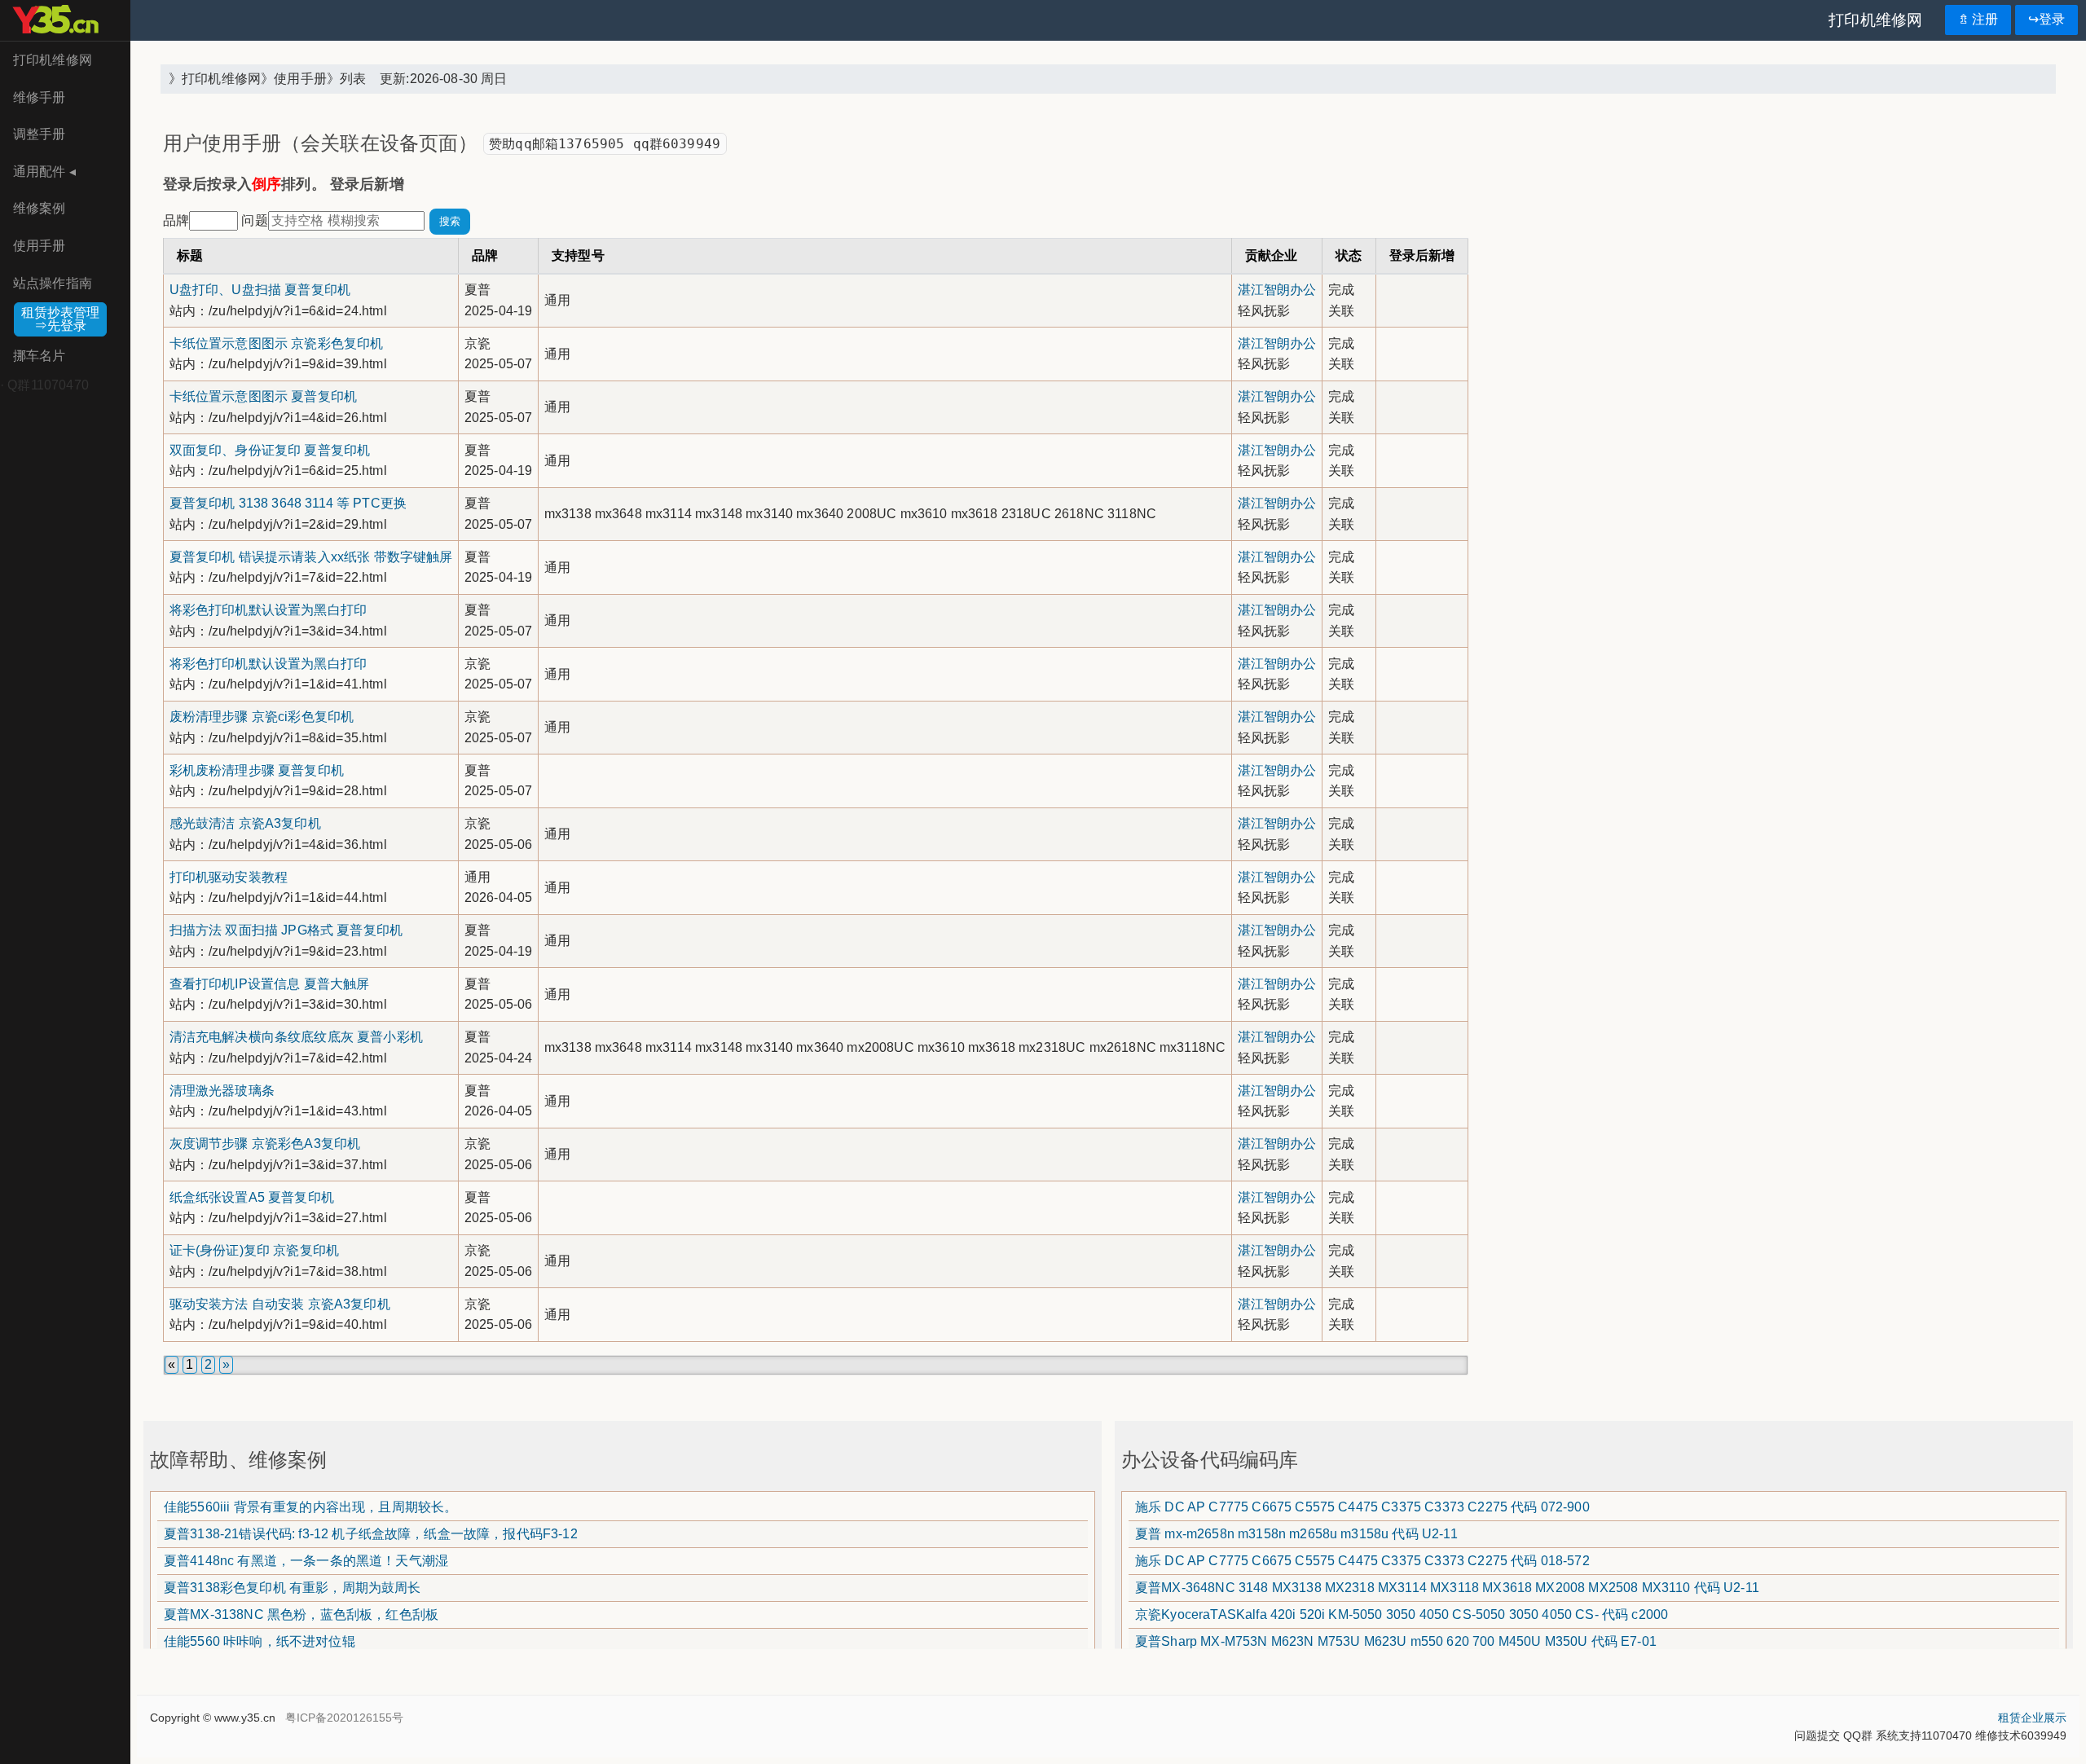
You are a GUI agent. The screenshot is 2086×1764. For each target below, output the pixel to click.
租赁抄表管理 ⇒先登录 (60, 319)
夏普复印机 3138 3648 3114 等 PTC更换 (288, 503)
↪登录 (2046, 19)
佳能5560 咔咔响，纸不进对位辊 (260, 1641)
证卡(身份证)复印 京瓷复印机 (254, 1250)
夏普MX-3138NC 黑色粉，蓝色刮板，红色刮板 (301, 1614)
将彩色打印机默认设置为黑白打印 (268, 610)
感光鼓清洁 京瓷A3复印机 (245, 823)
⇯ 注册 (1978, 19)
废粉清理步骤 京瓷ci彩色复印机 (262, 717)
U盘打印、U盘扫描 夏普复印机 (260, 290)
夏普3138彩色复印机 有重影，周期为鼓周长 (293, 1588)
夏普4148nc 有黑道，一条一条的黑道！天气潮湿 (306, 1561)
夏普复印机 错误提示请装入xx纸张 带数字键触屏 (311, 557)
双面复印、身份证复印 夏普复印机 (270, 450)
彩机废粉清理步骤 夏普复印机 (257, 770)
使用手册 (40, 246)
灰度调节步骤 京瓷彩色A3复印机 (265, 1144)
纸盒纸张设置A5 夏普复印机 (252, 1197)
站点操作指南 (53, 283)
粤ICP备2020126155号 (344, 1718)
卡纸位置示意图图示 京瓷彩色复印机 (277, 343)
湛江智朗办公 (1277, 290)
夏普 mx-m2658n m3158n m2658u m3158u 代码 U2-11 (1296, 1534)
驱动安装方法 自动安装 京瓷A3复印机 (280, 1304)
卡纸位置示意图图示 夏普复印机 (263, 396)
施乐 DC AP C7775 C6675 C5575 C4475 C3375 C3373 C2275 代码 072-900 (1362, 1507)
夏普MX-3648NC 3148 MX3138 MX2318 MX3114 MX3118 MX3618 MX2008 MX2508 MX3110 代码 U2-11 (1447, 1588)
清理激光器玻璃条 (222, 1091)
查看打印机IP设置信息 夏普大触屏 (270, 984)
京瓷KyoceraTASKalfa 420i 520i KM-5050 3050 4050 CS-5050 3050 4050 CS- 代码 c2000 (1402, 1614)
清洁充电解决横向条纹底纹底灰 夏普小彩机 (296, 1037)
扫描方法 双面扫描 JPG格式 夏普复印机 (286, 930)
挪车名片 (40, 356)
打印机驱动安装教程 (229, 877)
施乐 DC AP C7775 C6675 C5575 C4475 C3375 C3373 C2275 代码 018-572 (1362, 1561)
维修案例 (40, 208)
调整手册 (40, 134)
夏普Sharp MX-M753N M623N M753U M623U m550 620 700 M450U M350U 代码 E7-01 (1396, 1641)
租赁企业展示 (2032, 1718)
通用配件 (44, 172)
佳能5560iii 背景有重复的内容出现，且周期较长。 (310, 1507)
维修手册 (40, 97)
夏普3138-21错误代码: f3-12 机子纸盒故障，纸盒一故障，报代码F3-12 (371, 1534)
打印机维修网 (53, 60)
